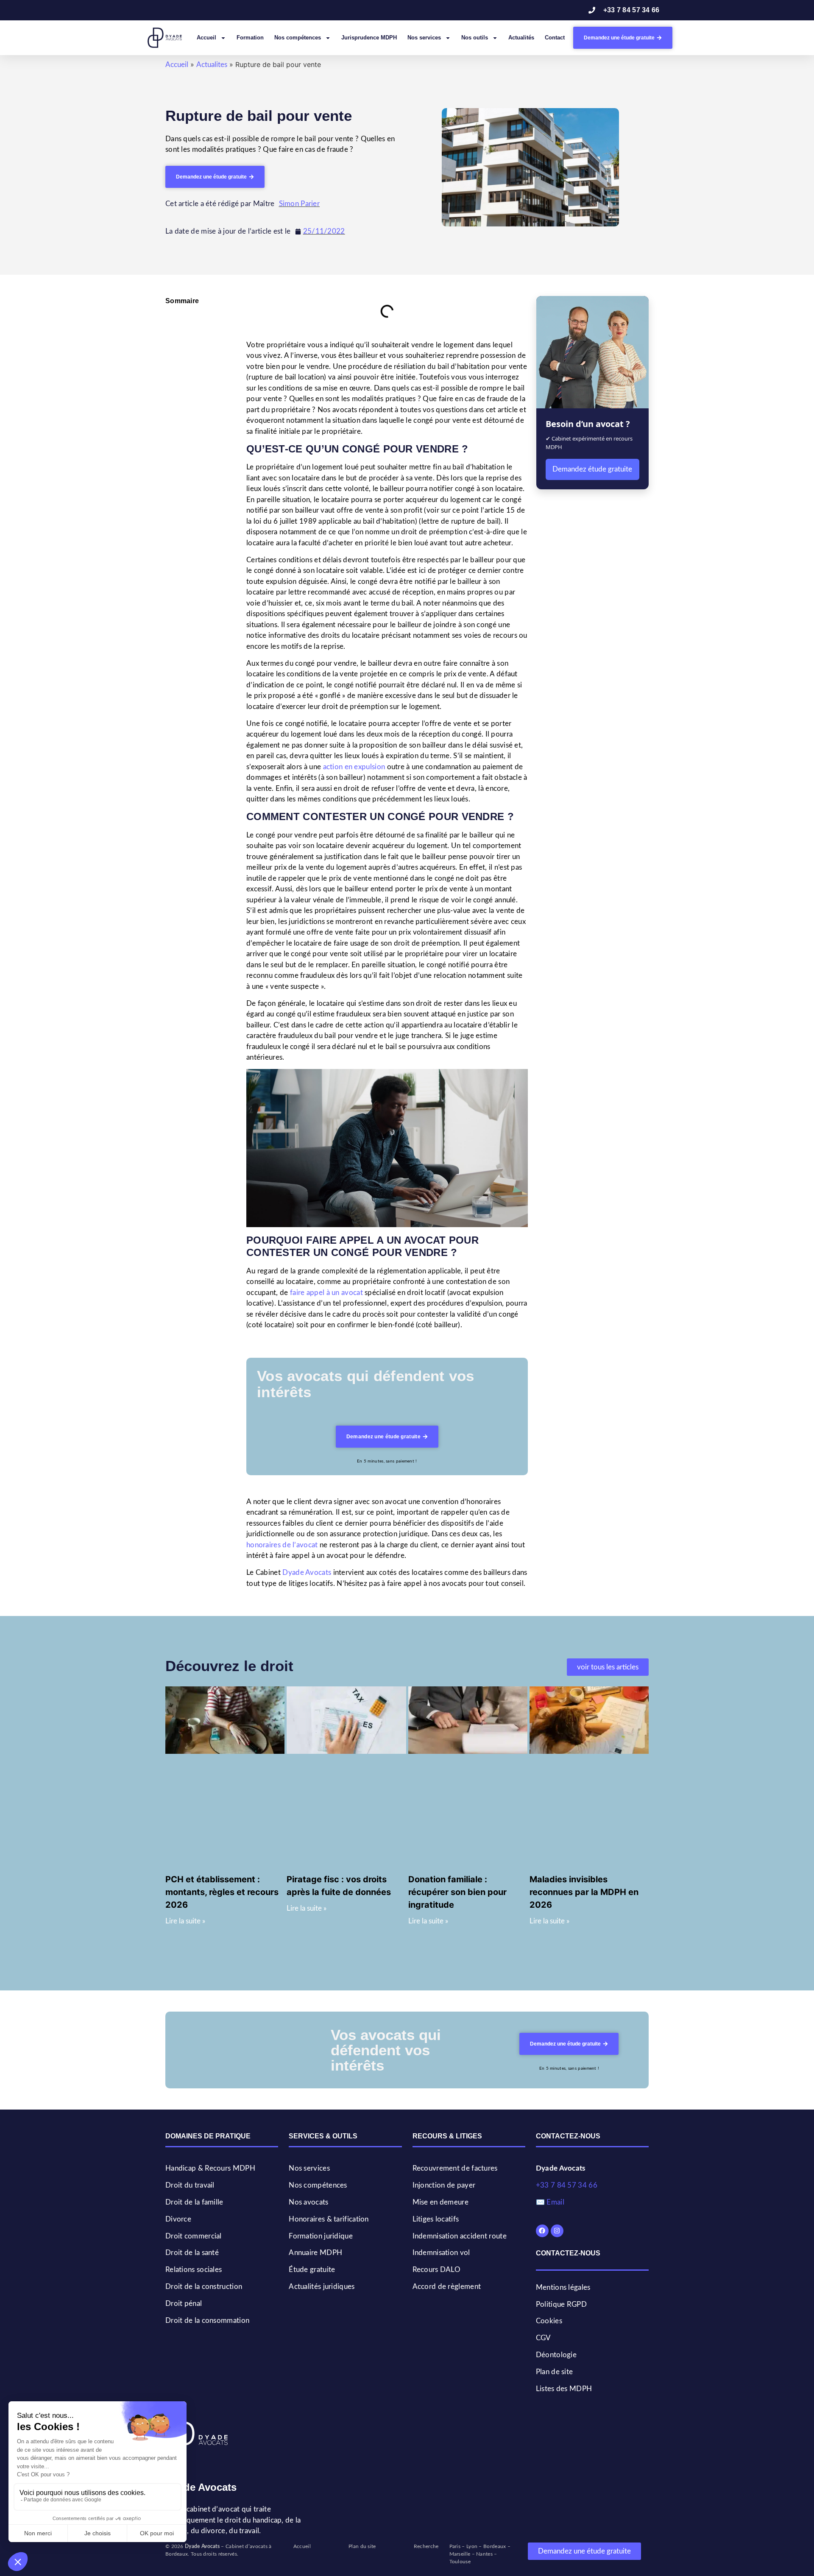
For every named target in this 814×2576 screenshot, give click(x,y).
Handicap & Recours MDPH (210, 2168)
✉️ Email (550, 2202)
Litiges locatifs (436, 2219)
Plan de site (555, 2372)
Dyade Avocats (307, 1573)
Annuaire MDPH (315, 2253)
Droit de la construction (204, 2287)
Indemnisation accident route (460, 2236)
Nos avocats (308, 2202)
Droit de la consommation (207, 2321)
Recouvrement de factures (455, 2168)
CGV (544, 2338)
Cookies (549, 2321)
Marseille (460, 2554)
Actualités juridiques (322, 2287)
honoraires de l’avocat (282, 1545)
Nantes (484, 2554)
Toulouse (460, 2562)
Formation (250, 38)
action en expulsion (354, 767)
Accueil (206, 38)
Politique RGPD (561, 2304)
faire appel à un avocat (326, 1293)
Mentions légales (563, 2287)
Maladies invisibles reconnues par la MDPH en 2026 (584, 1892)
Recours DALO (437, 2270)
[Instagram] (557, 2231)
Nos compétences (298, 38)
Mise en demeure (441, 2202)
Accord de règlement (447, 2287)
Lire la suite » (185, 1921)
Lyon (472, 2546)
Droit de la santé (192, 2253)
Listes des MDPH (564, 2389)
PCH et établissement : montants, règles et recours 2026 (222, 1892)
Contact (555, 38)
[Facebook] (542, 2231)
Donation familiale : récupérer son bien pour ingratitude (457, 1892)
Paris (455, 2546)
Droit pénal (184, 2304)
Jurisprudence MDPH (369, 38)
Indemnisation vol (441, 2253)
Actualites (212, 65)
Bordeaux (495, 2546)
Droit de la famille (194, 2202)
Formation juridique (321, 2236)
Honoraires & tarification (329, 2219)
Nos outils (475, 38)
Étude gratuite (312, 2270)
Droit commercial (194, 2236)
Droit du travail (190, 2185)
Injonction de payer (444, 2185)
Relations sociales (194, 2270)
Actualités (521, 38)
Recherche (426, 2546)
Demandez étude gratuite (592, 469)
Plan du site (362, 2546)
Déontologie (556, 2355)
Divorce (178, 2219)
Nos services (424, 38)
